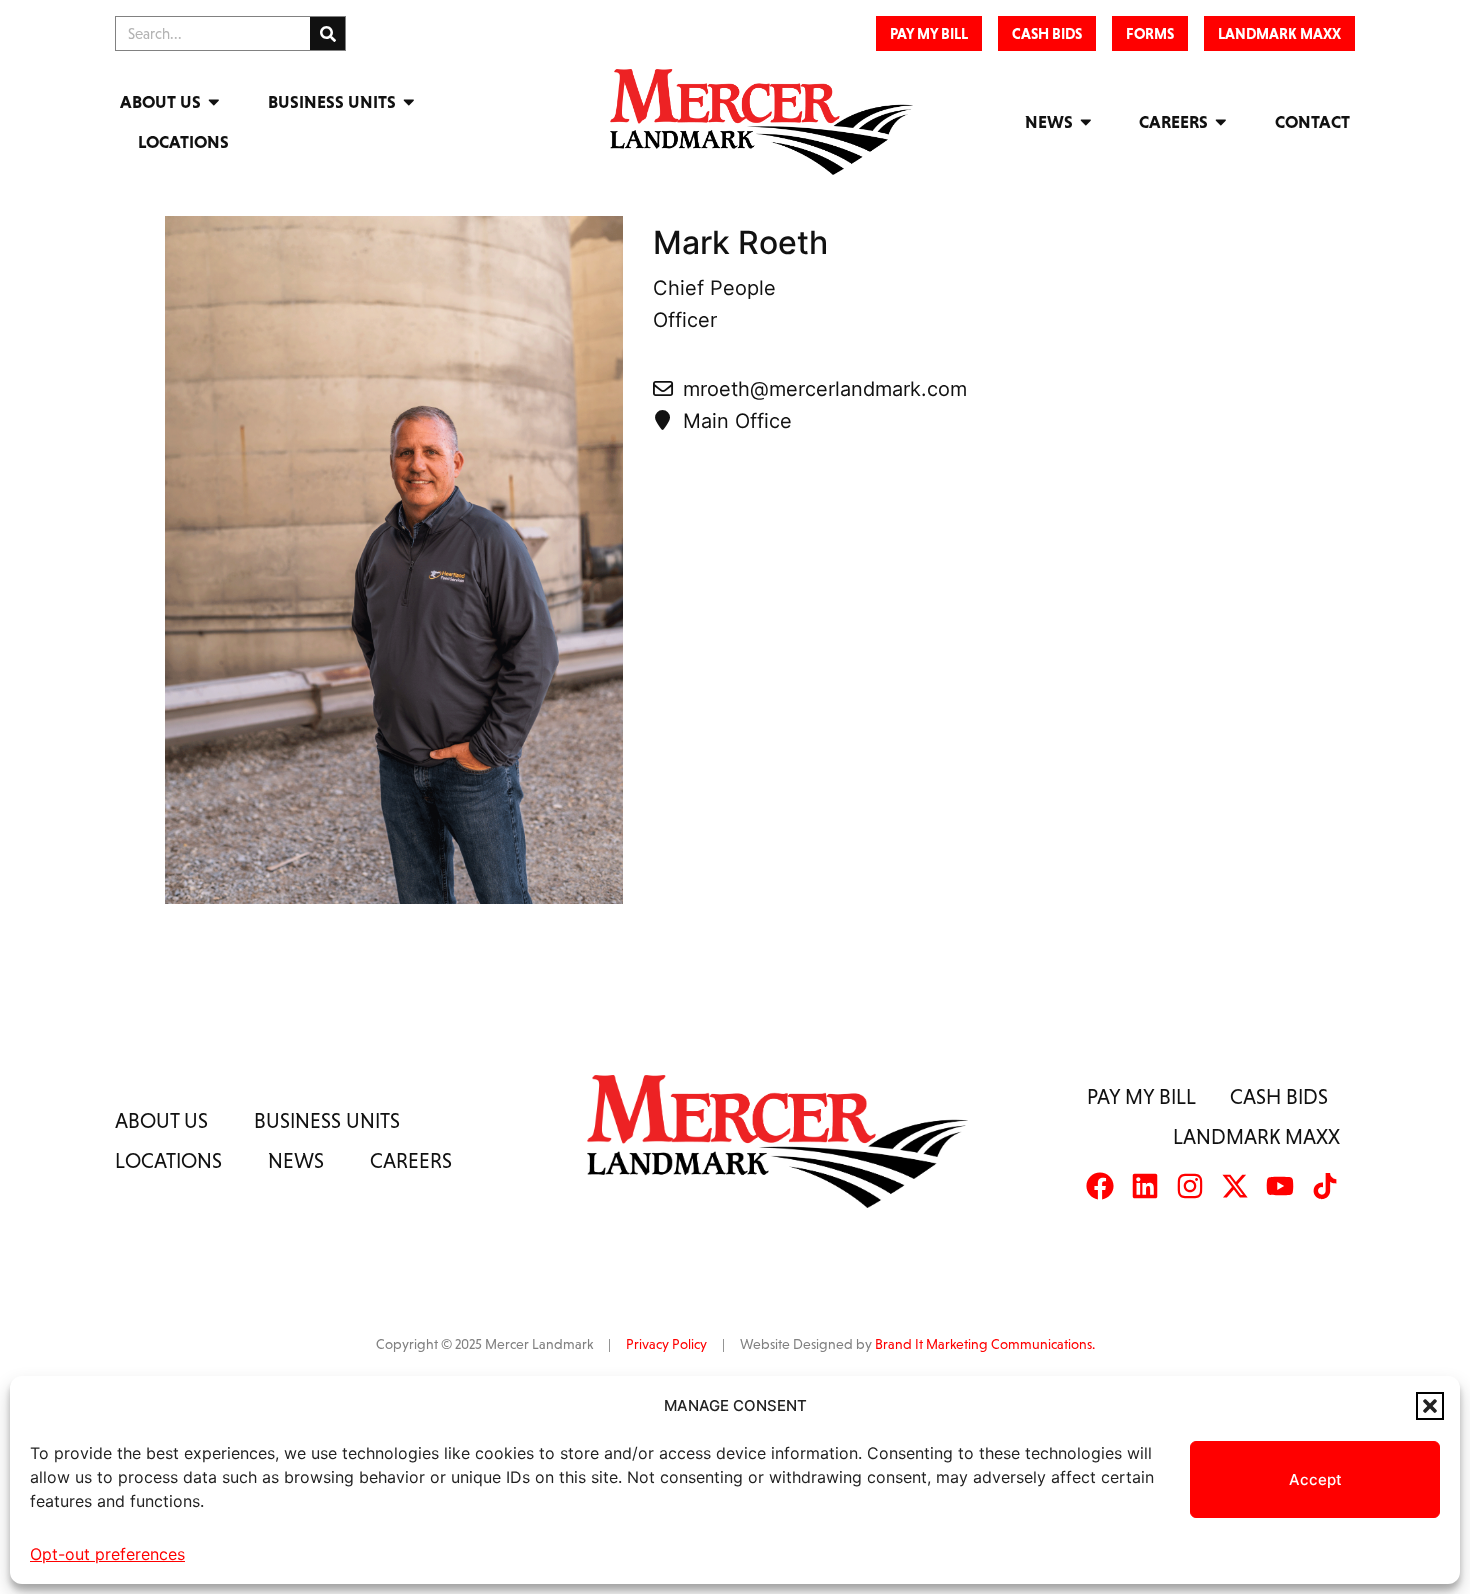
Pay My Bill (1141, 1096)
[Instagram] (1190, 1186)
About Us (160, 102)
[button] (1430, 1406)
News (1049, 122)
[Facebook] (1100, 1186)
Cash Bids (1279, 1096)
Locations (183, 142)
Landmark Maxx (1256, 1136)
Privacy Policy (666, 1344)
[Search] (327, 33)
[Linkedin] (1145, 1186)
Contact (1312, 122)
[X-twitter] (1235, 1186)
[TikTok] (1325, 1186)
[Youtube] (1280, 1186)
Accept (1315, 1479)
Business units (327, 1120)
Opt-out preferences (107, 1554)
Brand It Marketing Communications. (985, 1344)
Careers (1173, 122)
